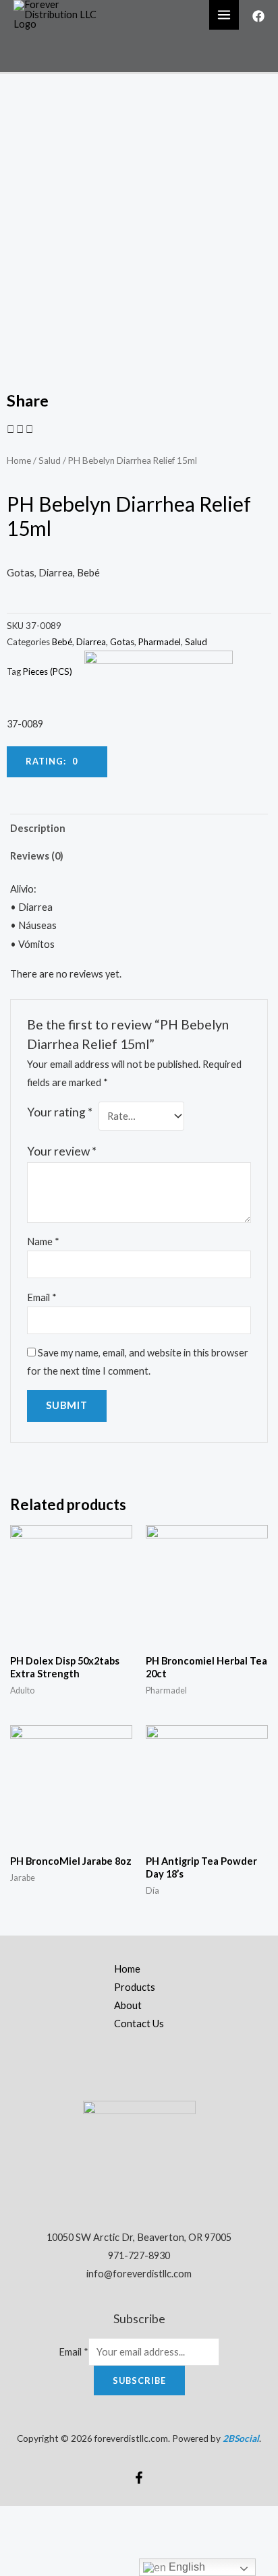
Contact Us (139, 2024)
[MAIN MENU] (224, 15)
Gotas (122, 642)
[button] (10, 429)
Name (43, 1241)
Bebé (62, 642)
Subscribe (139, 2380)
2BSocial (241, 2438)
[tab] (139, 828)
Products (135, 1987)
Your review (62, 1151)
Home (19, 460)
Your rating (60, 1112)
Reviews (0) (37, 856)
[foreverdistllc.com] (61, 14)
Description (38, 828)
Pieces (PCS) (48, 671)
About (128, 2005)
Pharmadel (160, 642)
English (186, 2567)
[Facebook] (258, 16)
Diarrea (91, 642)
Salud (50, 460)
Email (42, 1297)
